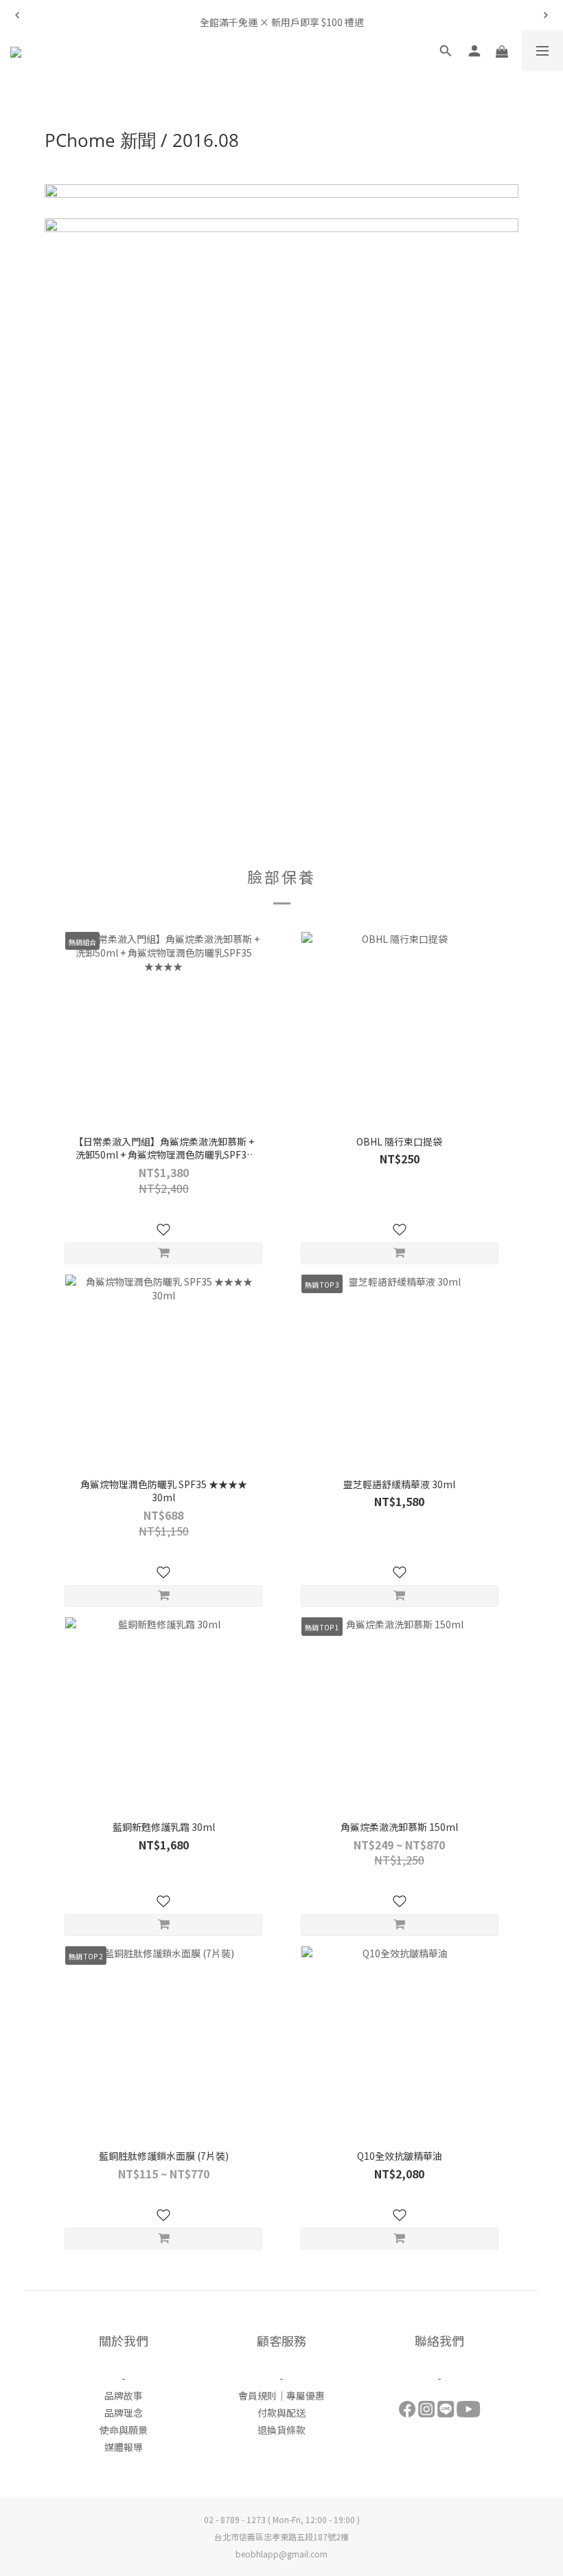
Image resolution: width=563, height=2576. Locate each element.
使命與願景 (124, 2430)
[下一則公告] (546, 15)
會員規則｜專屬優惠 (281, 2395)
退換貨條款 (281, 2430)
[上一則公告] (17, 15)
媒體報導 (124, 2447)
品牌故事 (124, 2395)
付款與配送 (281, 2413)
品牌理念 (124, 2413)
